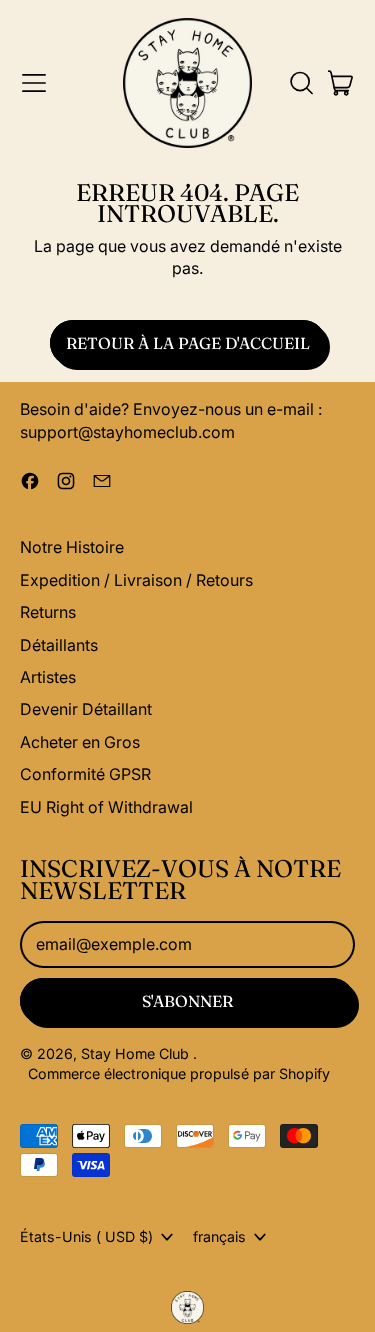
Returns (48, 612)
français (219, 1236)
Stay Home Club (137, 1053)
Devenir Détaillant (86, 709)
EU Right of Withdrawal (106, 807)
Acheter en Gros (80, 742)
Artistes (48, 677)
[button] (301, 83)
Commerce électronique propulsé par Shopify (179, 1073)
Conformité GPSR (85, 774)
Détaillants (59, 645)
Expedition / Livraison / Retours (136, 580)
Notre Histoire (72, 547)
